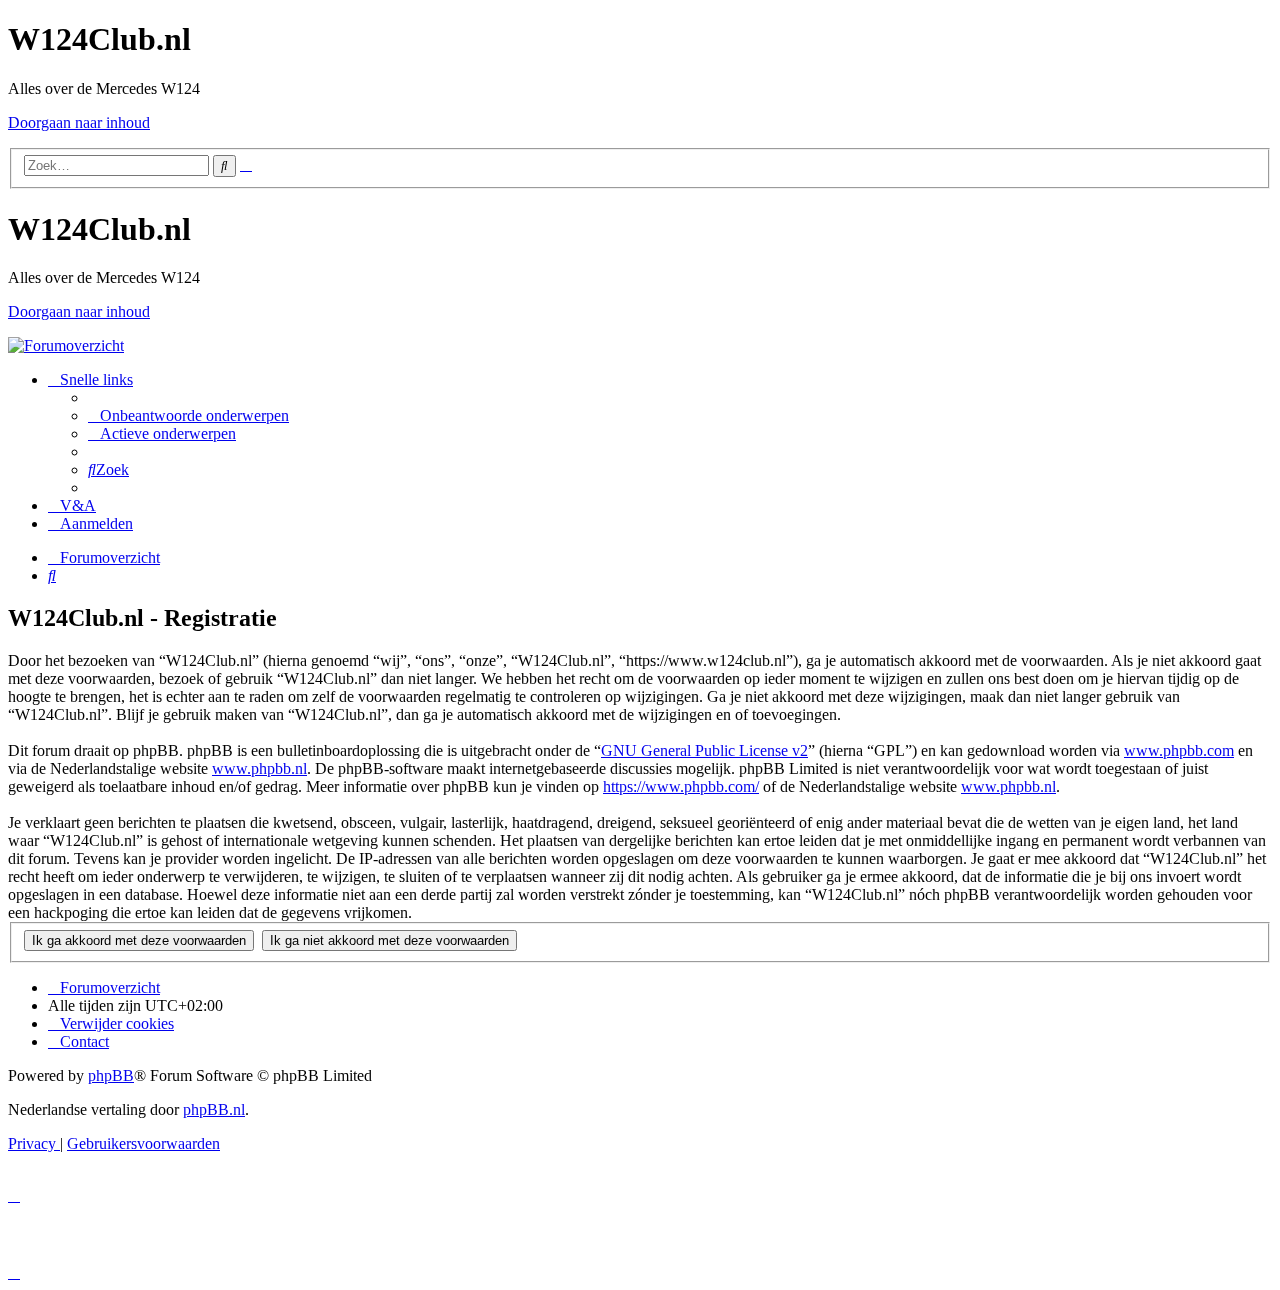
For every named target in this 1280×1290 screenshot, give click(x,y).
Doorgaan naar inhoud (79, 122)
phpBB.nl (214, 1109)
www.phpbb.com (1179, 750)
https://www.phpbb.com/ (681, 786)
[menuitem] (188, 415)
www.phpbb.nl (259, 768)
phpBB (111, 1075)
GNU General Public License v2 (704, 750)
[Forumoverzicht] (66, 345)
